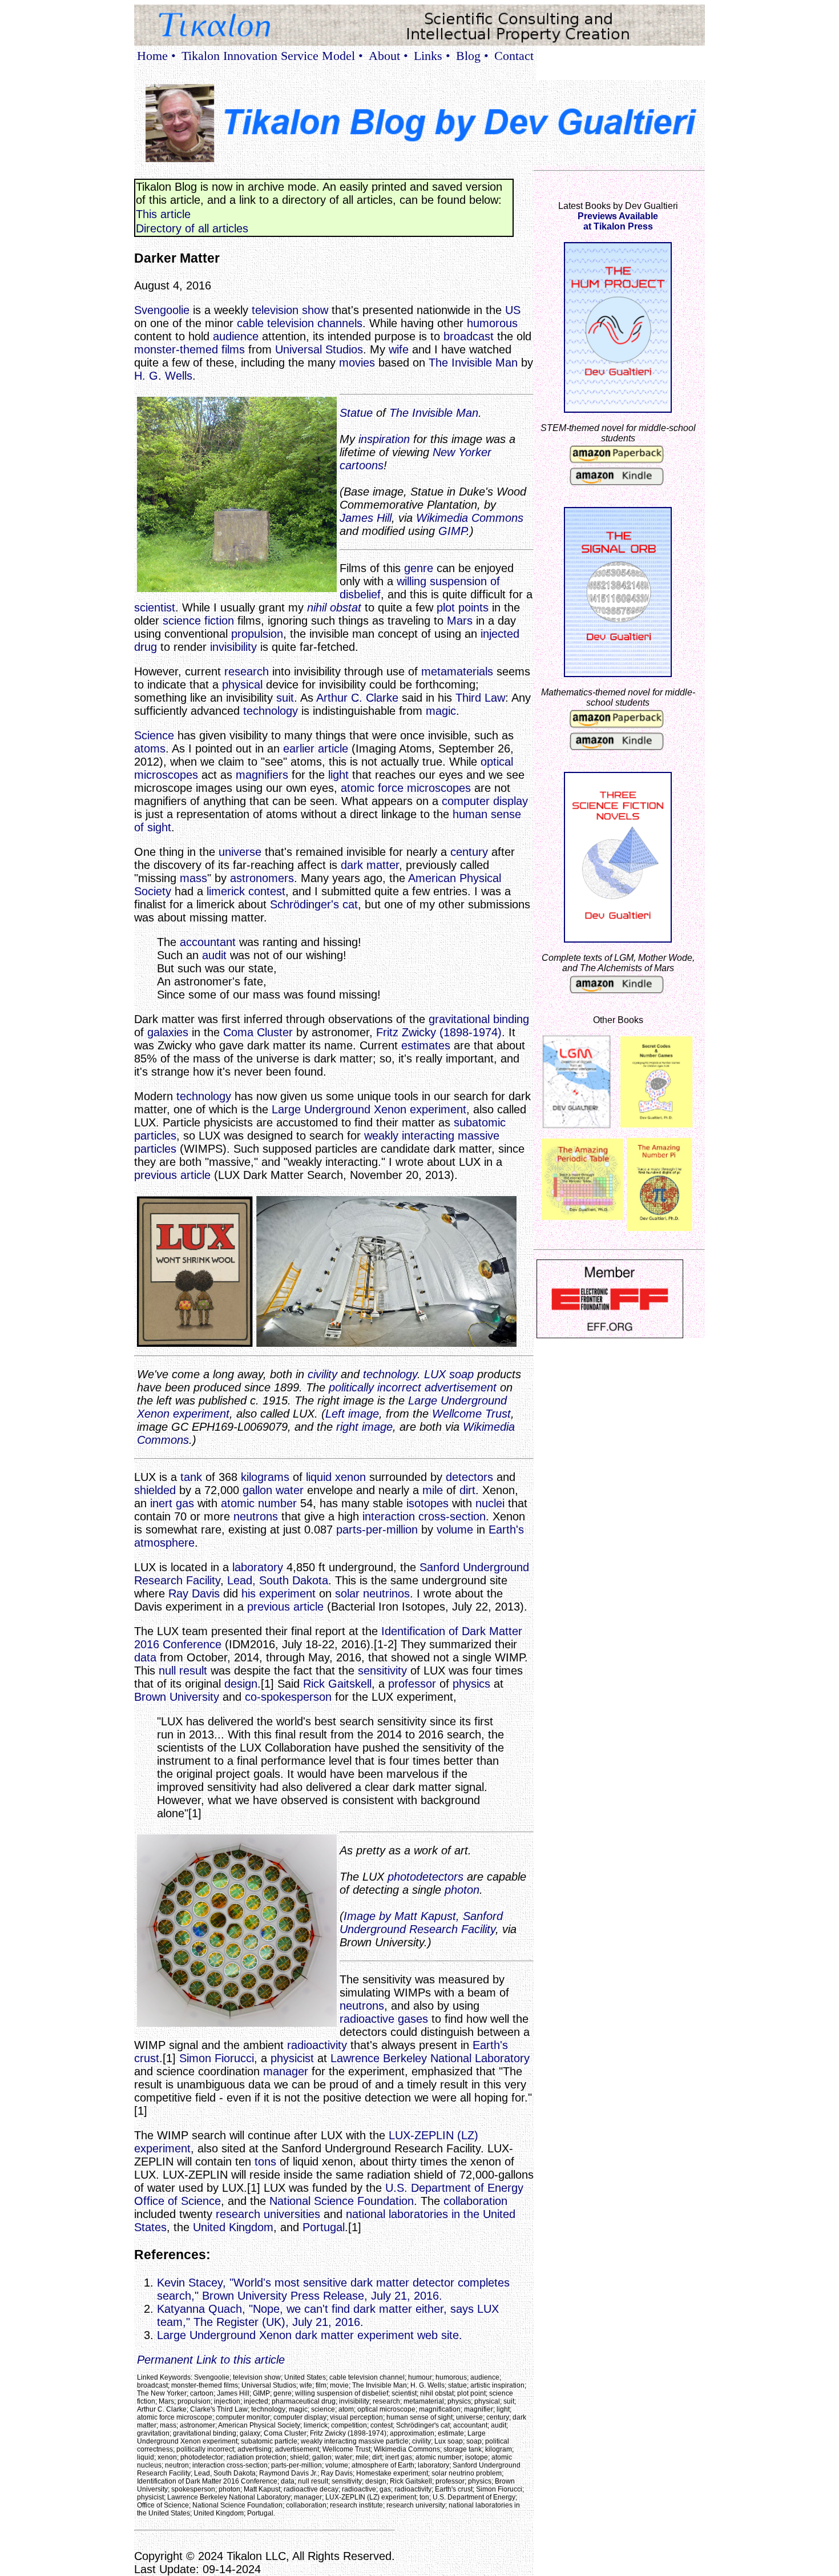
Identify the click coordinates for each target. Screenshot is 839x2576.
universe (240, 852)
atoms (150, 748)
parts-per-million (377, 1529)
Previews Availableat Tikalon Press (618, 221)
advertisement (461, 1387)
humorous (492, 323)
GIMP (452, 531)
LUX (435, 1374)
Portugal (324, 2227)
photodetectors (425, 1877)
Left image (352, 1414)
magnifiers (262, 775)
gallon (257, 1490)
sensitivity (382, 1671)
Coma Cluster (258, 1032)
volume (455, 1529)
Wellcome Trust (471, 1414)
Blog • (472, 56)
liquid (319, 1477)
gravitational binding (479, 1019)
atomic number (259, 1503)
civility (322, 1374)
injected (500, 634)
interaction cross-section (424, 1516)
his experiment (279, 1593)
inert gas (172, 1503)
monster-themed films (189, 349)
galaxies (168, 1032)
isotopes (427, 1503)
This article (163, 214)
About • (388, 56)
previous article (172, 1175)
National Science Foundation (342, 2201)
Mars (460, 621)
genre (419, 568)
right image (364, 1427)
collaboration (475, 2201)
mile (433, 1490)
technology (271, 711)
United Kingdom (233, 2227)
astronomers (262, 878)
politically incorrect (375, 1387)
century (469, 852)
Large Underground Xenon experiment (369, 1109)
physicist (292, 2058)
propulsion (257, 634)
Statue (356, 413)
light (338, 775)
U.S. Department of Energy (454, 2188)
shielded (155, 1490)
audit (214, 955)
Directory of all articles (192, 228)
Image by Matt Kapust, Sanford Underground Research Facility (421, 1923)
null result (183, 1671)
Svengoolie (162, 310)
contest (267, 891)
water (290, 1490)
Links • (432, 56)
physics (471, 1684)
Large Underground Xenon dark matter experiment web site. (310, 2335)
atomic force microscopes (406, 788)
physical (242, 685)
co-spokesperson (288, 1697)
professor (412, 1684)
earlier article (316, 748)
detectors (469, 1477)
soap (461, 1374)
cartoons (362, 465)
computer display (485, 801)
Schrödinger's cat (314, 904)
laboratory (258, 1567)
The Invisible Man (473, 363)
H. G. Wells (163, 376)
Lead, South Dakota (278, 1580)
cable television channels (300, 323)
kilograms (265, 1477)
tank (191, 1477)
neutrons (256, 1516)
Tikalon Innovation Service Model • (272, 56)
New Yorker (462, 452)
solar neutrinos (372, 1593)
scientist (155, 607)
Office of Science (178, 2201)
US (513, 310)
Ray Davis (194, 1593)
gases (413, 2019)
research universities (268, 2214)
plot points (463, 607)
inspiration (384, 439)
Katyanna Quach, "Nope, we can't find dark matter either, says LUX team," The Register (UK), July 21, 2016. (328, 2315)
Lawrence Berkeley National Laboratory (430, 2058)
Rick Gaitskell (337, 1684)
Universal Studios (319, 349)
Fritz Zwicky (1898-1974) (439, 1032)
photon (462, 1890)
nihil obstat (334, 607)
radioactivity (317, 2045)
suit (285, 698)
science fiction (198, 621)
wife (399, 349)
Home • (156, 56)
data (145, 1657)
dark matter (370, 865)
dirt (467, 1490)
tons (265, 2162)
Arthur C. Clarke (357, 698)
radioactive (367, 2019)
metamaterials (457, 671)
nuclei (490, 1503)
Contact (514, 56)
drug (146, 647)
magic (441, 711)
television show (290, 310)
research (247, 671)
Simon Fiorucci (217, 2058)
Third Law (480, 698)
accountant (208, 942)
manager (286, 2071)
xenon (350, 1477)
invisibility (233, 647)
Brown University (177, 1697)
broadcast (469, 336)
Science (154, 735)
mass (193, 878)
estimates (426, 1045)
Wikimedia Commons (470, 518)
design (241, 1684)
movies (357, 363)
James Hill (366, 518)
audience (236, 336)
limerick (226, 891)
